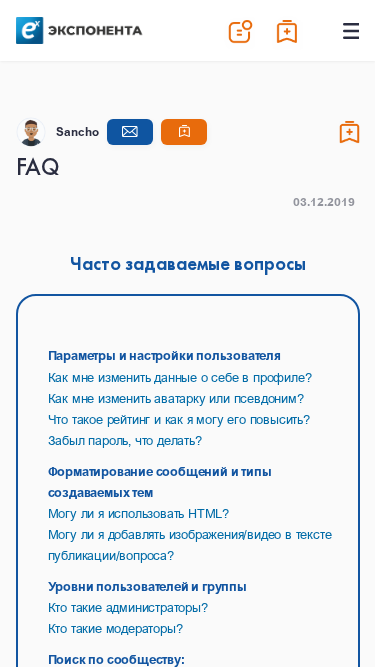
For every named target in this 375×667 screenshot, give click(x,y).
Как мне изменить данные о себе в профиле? (180, 377)
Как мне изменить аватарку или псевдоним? (176, 398)
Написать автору (130, 132)
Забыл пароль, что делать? (125, 440)
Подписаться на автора (184, 132)
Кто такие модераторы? (115, 628)
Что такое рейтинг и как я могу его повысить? (179, 419)
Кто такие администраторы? (128, 607)
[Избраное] (288, 31)
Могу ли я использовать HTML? (138, 513)
